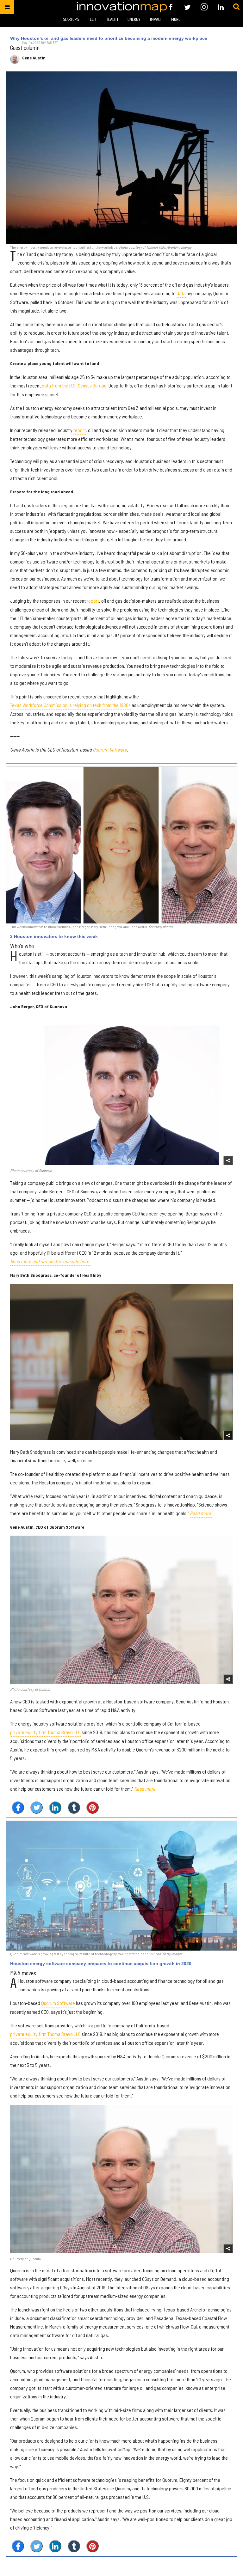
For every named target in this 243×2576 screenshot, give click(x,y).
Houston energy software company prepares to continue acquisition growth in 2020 (101, 1964)
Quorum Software (110, 749)
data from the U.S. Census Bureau (74, 385)
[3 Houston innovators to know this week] (121, 845)
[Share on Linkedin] (55, 1808)
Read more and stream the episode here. (50, 1261)
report (80, 430)
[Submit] (236, 7)
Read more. (201, 1513)
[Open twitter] (187, 7)
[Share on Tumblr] (74, 1808)
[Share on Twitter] (37, 1808)
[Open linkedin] (221, 7)
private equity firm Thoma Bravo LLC (45, 1732)
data (181, 293)
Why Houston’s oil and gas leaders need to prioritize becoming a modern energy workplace (109, 38)
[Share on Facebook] (18, 1808)
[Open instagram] (204, 7)
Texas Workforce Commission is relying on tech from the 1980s (70, 705)
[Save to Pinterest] (93, 1808)
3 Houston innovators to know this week (54, 936)
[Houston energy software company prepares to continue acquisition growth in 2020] (121, 1886)
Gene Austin (34, 58)
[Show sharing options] (228, 1160)
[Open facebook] (171, 7)
